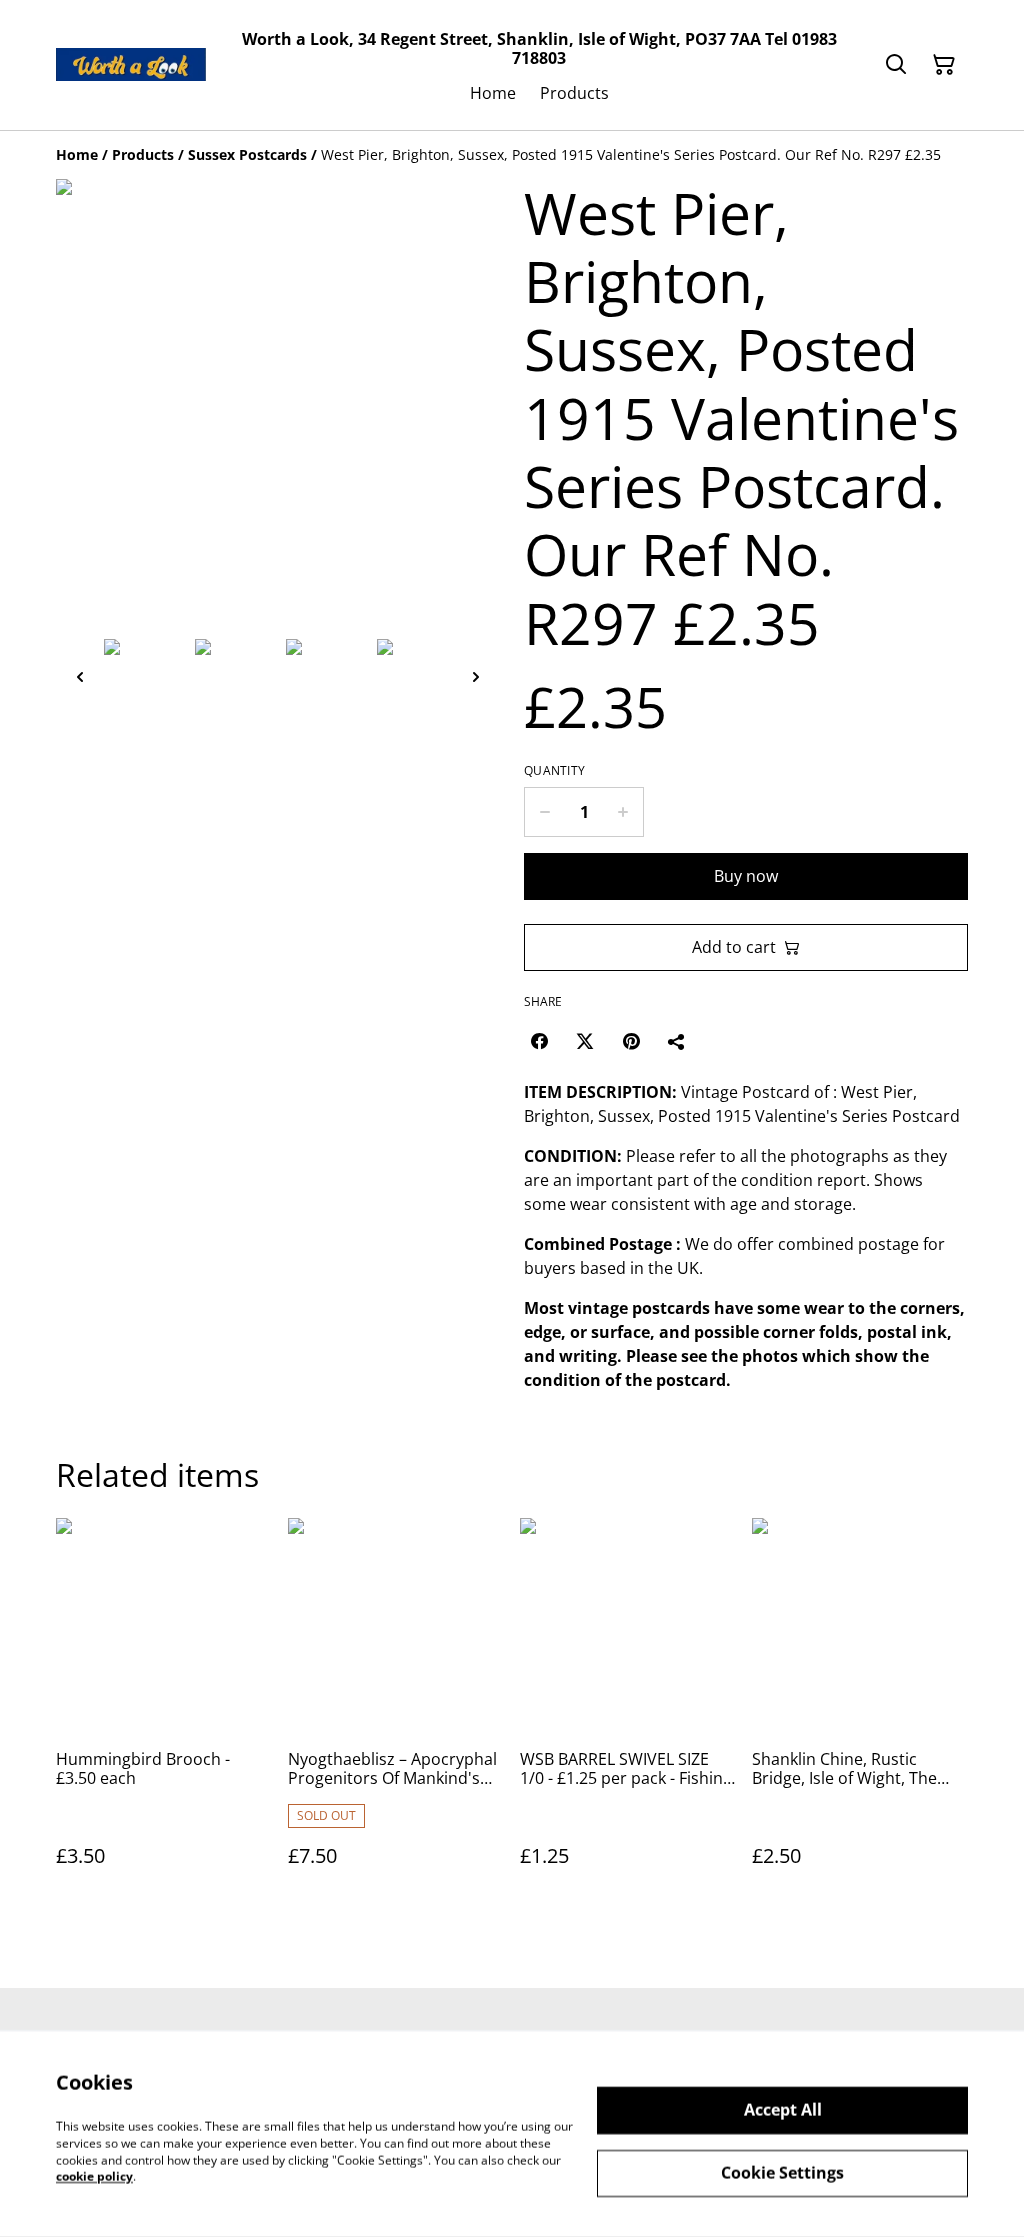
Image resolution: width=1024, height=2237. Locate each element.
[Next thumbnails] (476, 676)
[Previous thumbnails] (80, 676)
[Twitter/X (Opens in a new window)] (585, 1041)
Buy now (746, 876)
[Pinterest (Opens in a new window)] (631, 1041)
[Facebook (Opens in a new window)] (539, 1041)
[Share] (677, 1041)
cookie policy (94, 2176)
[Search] (896, 65)
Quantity (554, 771)
